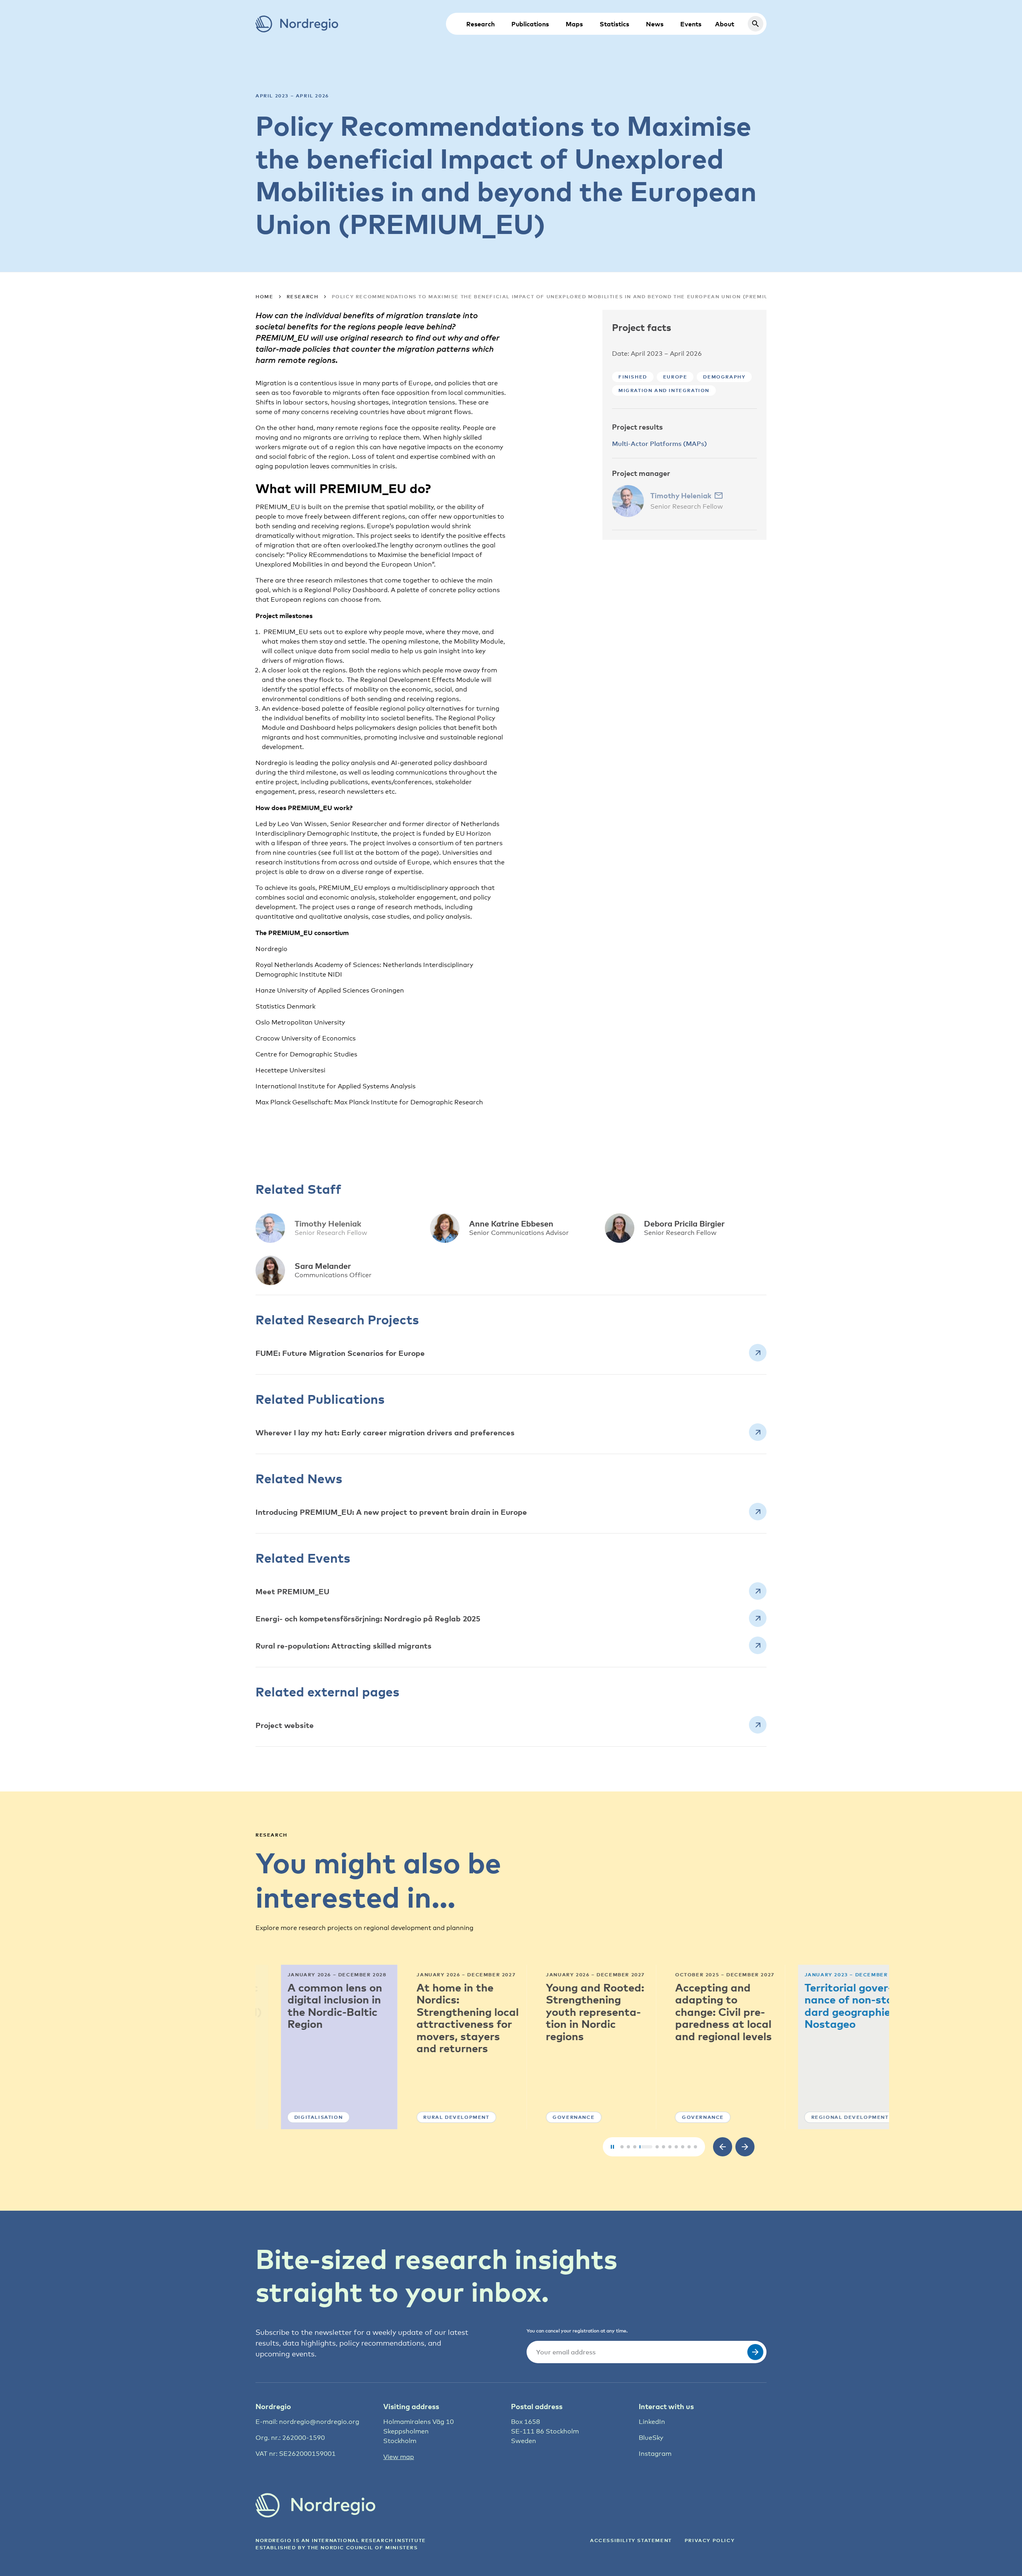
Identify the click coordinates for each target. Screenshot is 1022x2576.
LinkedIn (652, 2422)
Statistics (614, 24)
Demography (724, 377)
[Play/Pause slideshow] (612, 2147)
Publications (530, 24)
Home (264, 296)
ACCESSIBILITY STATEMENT (631, 2540)
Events (691, 24)
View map (399, 2457)
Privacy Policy (710, 2540)
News (655, 24)
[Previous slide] (723, 2147)
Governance (548, 2117)
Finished (633, 377)
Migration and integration (664, 390)
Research (480, 24)
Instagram (655, 2454)
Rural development (431, 2117)
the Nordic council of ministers (363, 2547)
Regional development (824, 2117)
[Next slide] (745, 2147)
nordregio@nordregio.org (319, 2422)
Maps (574, 24)
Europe (675, 377)
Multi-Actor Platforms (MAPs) (660, 444)
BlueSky (651, 2438)
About (725, 24)
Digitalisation (293, 2117)
